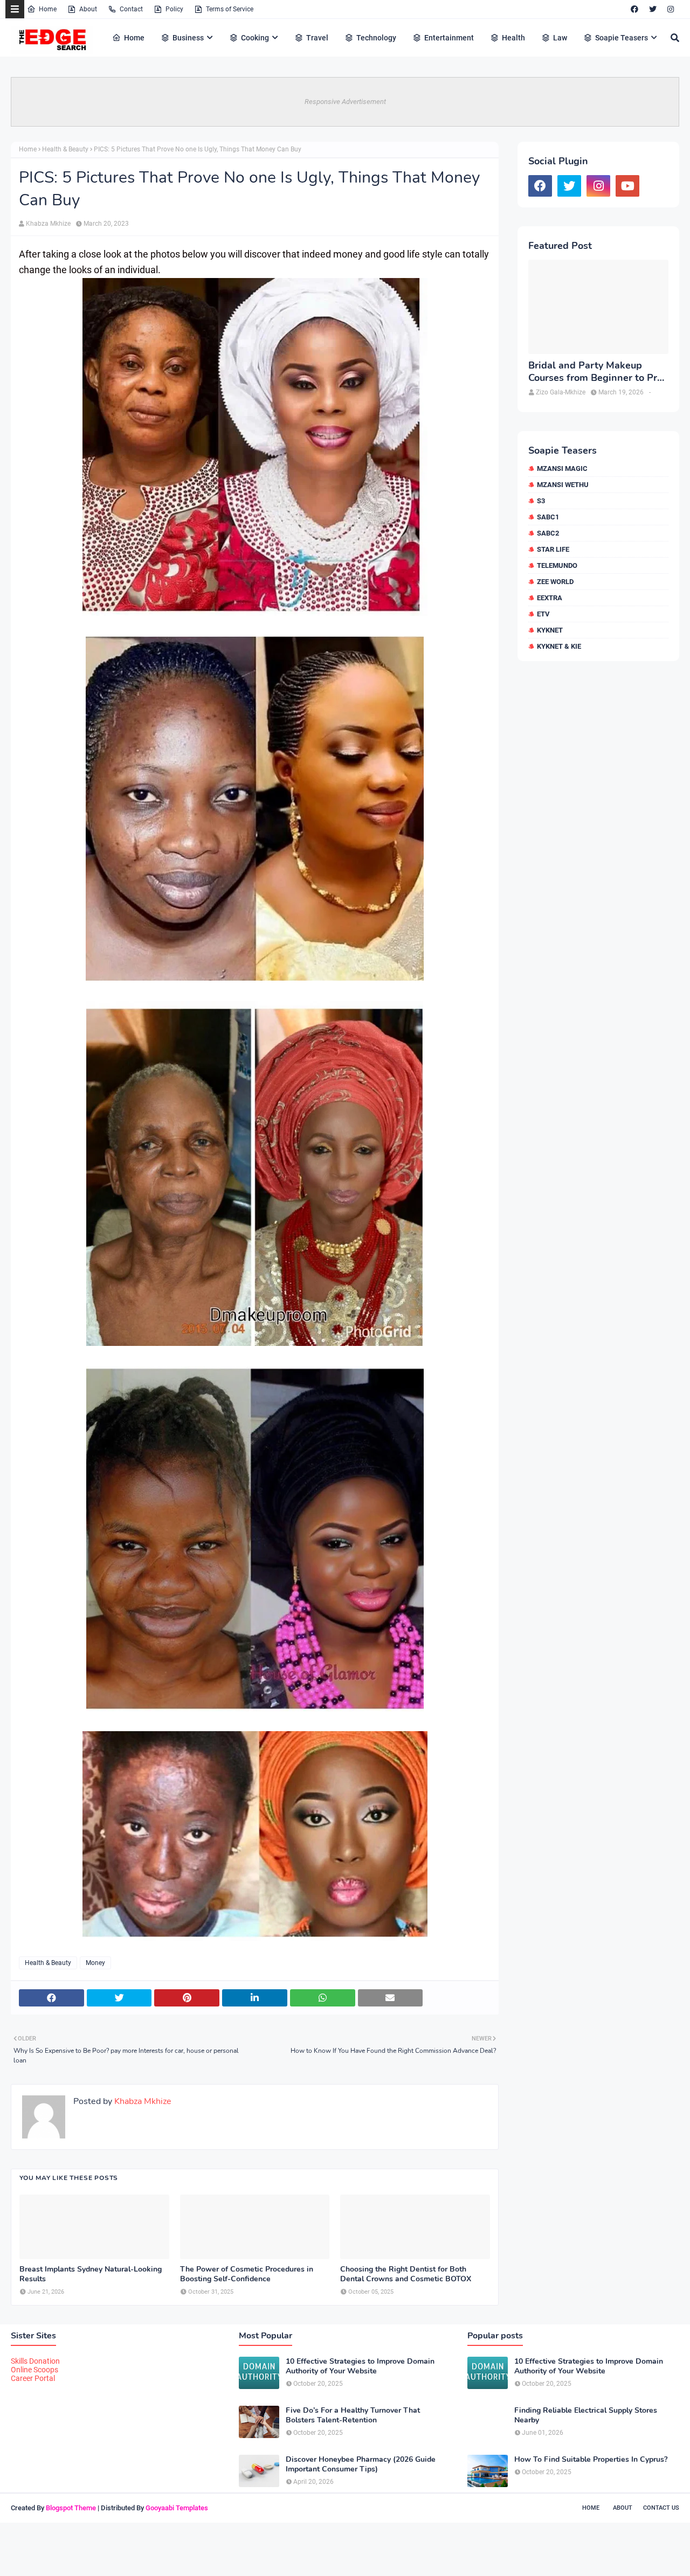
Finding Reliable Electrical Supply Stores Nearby (586, 2415)
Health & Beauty (65, 149)
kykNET (550, 630)
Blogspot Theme (71, 2508)
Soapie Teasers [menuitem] (622, 38)
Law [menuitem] (560, 38)
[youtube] (627, 186)
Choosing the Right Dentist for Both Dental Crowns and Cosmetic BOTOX (406, 2274)
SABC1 (548, 517)
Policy (174, 9)
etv (543, 614)
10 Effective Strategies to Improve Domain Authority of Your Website (360, 2366)
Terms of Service (230, 9)
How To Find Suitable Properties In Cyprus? (591, 2460)
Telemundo (557, 565)
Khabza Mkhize (48, 224)
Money (95, 1963)
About (88, 9)
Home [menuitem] (134, 38)
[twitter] (653, 9)
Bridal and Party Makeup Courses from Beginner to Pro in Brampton (595, 372)
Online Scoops (34, 2370)
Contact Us (661, 2508)
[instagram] (671, 9)
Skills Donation (35, 2361)
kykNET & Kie (559, 646)
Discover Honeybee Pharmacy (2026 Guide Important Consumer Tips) (361, 2464)
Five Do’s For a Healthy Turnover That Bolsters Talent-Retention (353, 2415)
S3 (541, 501)
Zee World (555, 582)
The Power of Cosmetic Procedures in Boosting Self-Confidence (247, 2274)
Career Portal (33, 2378)
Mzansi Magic (562, 468)
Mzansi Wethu (563, 485)
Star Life (553, 549)
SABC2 (548, 533)
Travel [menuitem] (317, 38)
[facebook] (634, 9)
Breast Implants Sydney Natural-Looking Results (91, 2274)
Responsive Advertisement (345, 102)
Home (48, 9)
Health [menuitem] (513, 38)
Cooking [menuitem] (255, 38)
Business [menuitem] (188, 38)
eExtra (550, 598)
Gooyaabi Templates (177, 2508)
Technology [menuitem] (376, 38)
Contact (131, 9)
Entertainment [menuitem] (449, 38)
